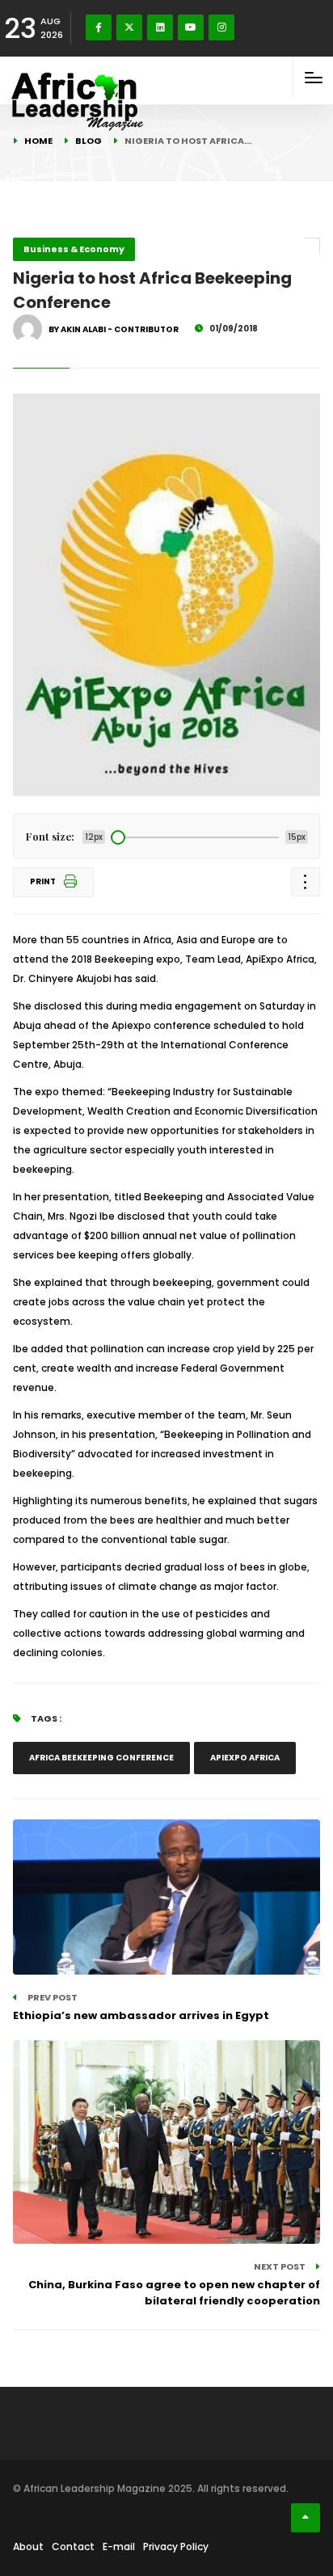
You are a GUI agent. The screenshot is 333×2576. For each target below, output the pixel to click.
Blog (89, 141)
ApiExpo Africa (245, 1758)
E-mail (119, 2546)
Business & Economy (74, 249)
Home (38, 141)
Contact (73, 2546)
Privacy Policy (176, 2546)
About (28, 2546)
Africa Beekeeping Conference (101, 1758)
